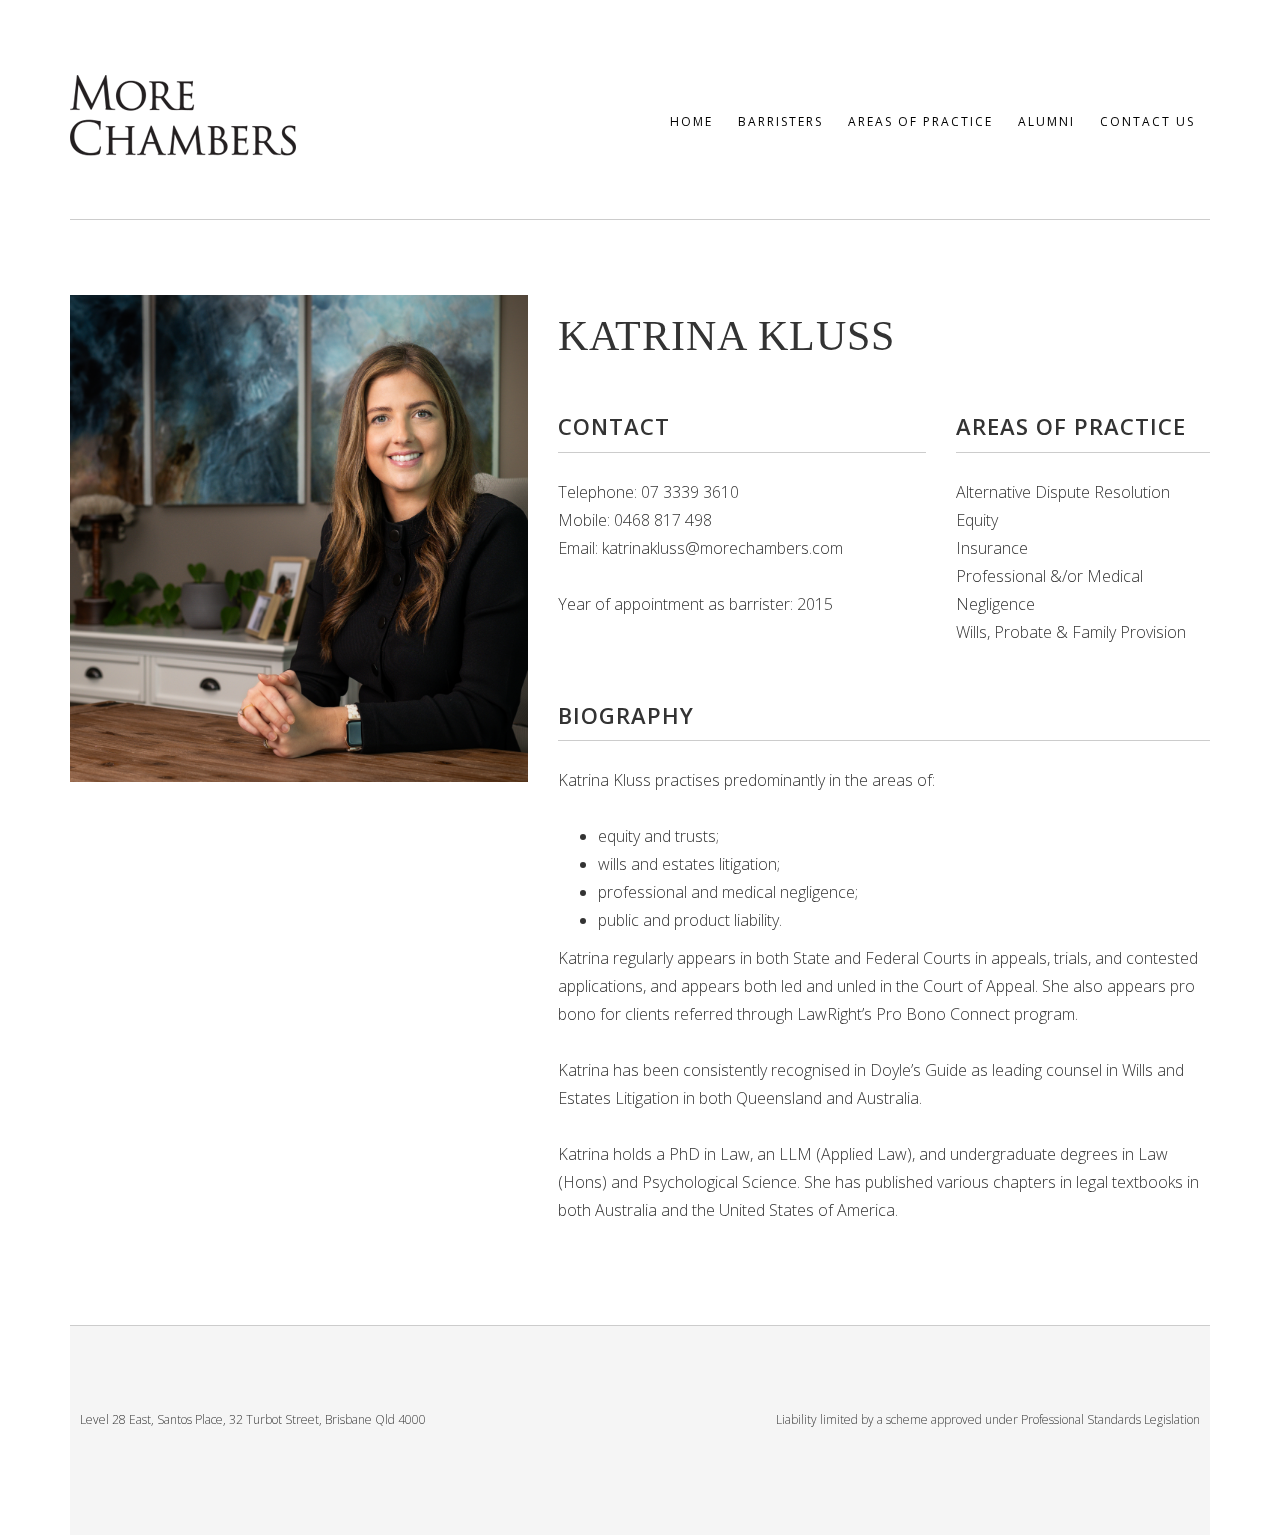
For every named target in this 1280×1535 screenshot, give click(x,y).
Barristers (780, 121)
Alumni (1046, 121)
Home (691, 121)
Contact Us (1147, 121)
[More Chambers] (183, 111)
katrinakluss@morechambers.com (722, 548)
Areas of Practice (920, 121)
